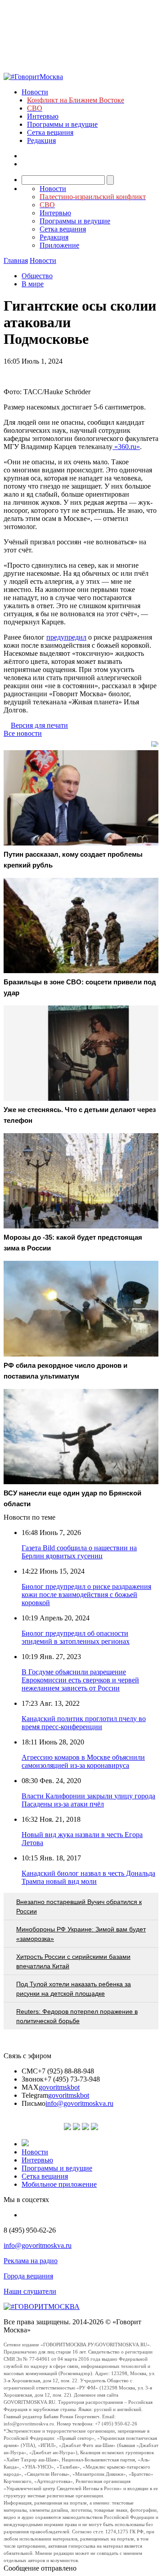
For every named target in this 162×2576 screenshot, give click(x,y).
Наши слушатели (30, 2291)
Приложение (59, 245)
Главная (16, 260)
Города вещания (28, 2276)
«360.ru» (126, 447)
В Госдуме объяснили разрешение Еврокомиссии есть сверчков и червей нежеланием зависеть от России (80, 1680)
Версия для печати (39, 725)
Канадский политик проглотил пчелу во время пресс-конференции (84, 1723)
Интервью (43, 116)
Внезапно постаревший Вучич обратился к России (79, 1906)
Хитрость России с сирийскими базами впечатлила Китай (73, 1961)
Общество (37, 276)
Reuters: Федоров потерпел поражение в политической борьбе (77, 2016)
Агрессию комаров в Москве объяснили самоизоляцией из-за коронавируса (83, 1761)
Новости (35, 92)
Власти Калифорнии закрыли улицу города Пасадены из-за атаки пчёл (88, 1800)
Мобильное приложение (59, 2184)
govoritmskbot (59, 2087)
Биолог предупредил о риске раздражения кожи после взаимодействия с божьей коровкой (86, 1595)
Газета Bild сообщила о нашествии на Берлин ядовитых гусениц (79, 1552)
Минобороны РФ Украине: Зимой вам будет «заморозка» (81, 1934)
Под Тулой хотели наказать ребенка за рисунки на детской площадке (74, 1989)
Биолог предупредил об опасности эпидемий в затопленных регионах (76, 1637)
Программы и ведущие (62, 124)
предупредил (66, 637)
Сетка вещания (50, 132)
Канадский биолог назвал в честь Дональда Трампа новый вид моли (88, 1877)
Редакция (41, 140)
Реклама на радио (31, 2261)
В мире (33, 284)
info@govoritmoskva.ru (79, 2103)
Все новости (23, 733)
